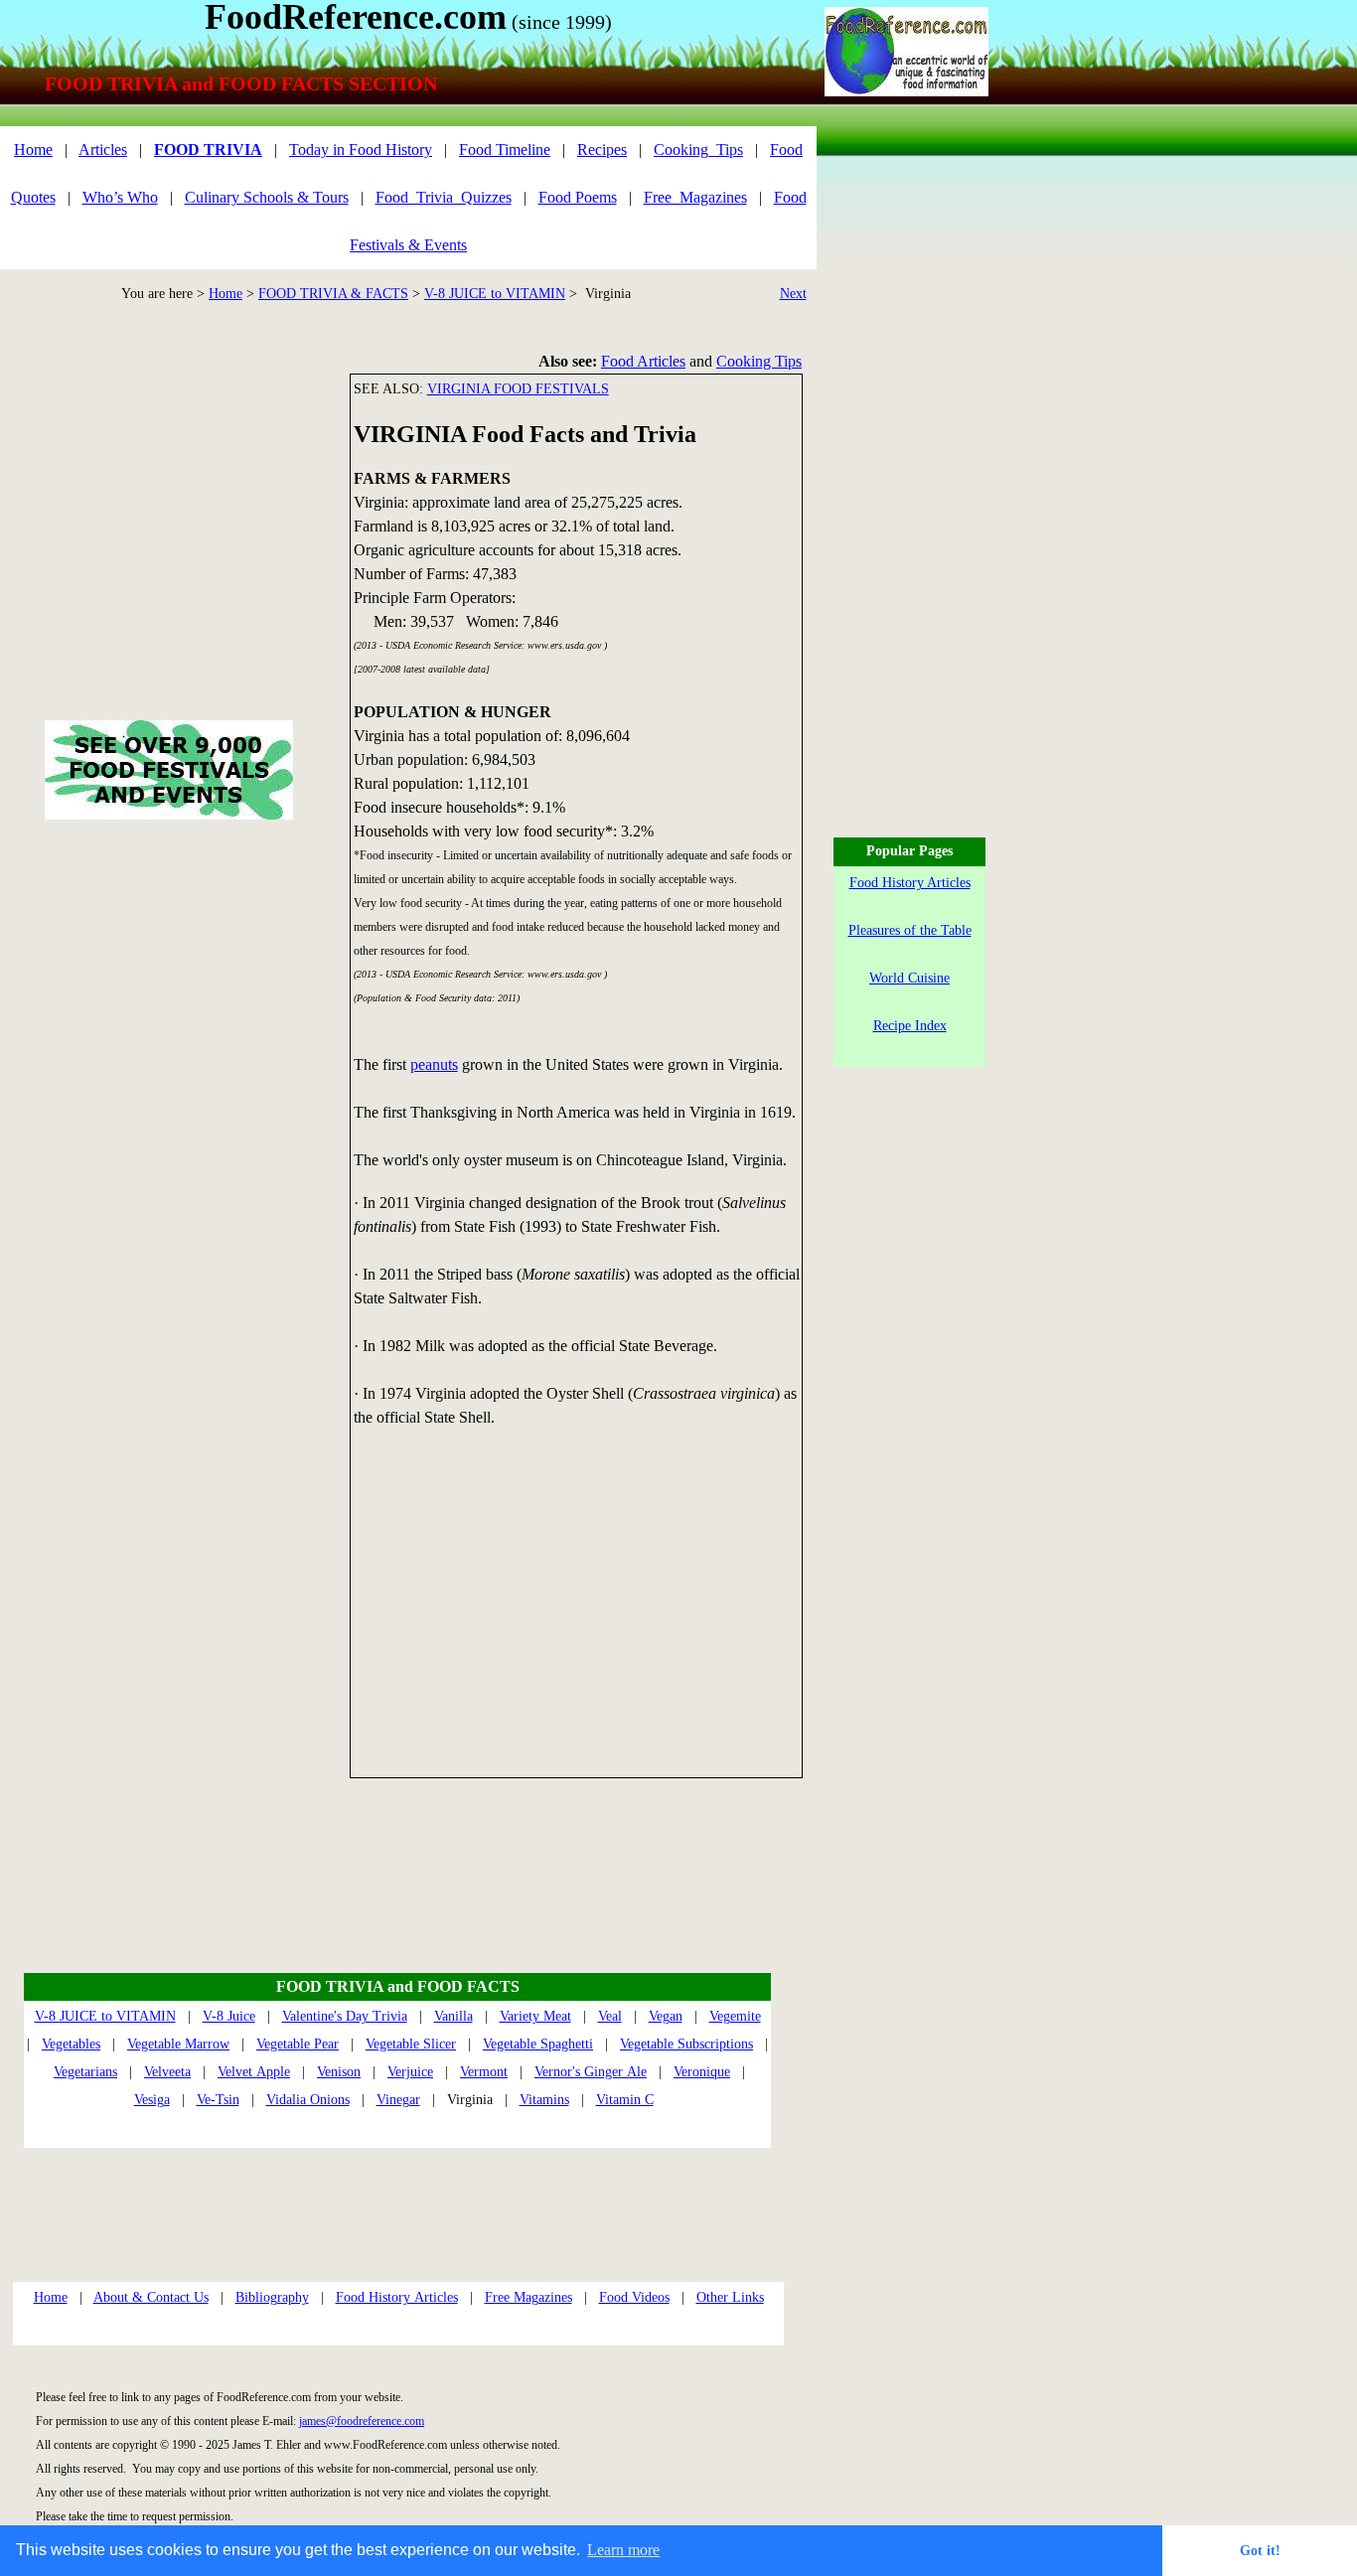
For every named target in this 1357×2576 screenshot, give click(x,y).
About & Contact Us (151, 2297)
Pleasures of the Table (910, 930)
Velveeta (167, 2072)
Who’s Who (120, 197)
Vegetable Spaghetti (538, 2044)
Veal (610, 2016)
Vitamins (544, 2100)
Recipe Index (910, 1026)
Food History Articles (397, 2297)
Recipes (602, 150)
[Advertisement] (577, 1611)
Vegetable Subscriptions (686, 2044)
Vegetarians (85, 2072)
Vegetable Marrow (178, 2044)
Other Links (730, 2297)
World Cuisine (909, 978)
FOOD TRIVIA (208, 150)
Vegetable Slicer (411, 2044)
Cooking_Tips (698, 150)
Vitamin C (625, 2100)
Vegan (666, 2016)
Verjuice (410, 2072)
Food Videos (634, 2297)
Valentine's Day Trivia (345, 2016)
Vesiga (152, 2100)
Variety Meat (535, 2016)
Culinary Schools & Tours (267, 197)
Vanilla (453, 2016)
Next (793, 294)
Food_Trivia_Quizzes (444, 197)
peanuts (434, 1064)
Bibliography (272, 2297)
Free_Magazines (695, 197)
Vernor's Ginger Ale (591, 2072)
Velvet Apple (254, 2072)
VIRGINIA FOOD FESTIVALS (518, 389)
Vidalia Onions (308, 2100)
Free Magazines (528, 2297)
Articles (103, 150)
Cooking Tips (759, 361)
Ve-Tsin (218, 2100)
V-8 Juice (229, 2016)
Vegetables (71, 2044)
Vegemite (735, 2016)
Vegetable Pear (298, 2044)
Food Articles (643, 361)
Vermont (484, 2072)
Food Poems (578, 197)
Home (226, 294)
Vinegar (398, 2100)
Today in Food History (361, 150)
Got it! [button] (1260, 2550)
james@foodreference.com (362, 2421)
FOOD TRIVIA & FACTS (333, 294)
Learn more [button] (623, 2550)
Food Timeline (505, 150)
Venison (339, 2072)
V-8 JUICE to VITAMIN (495, 294)
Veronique (702, 2072)
